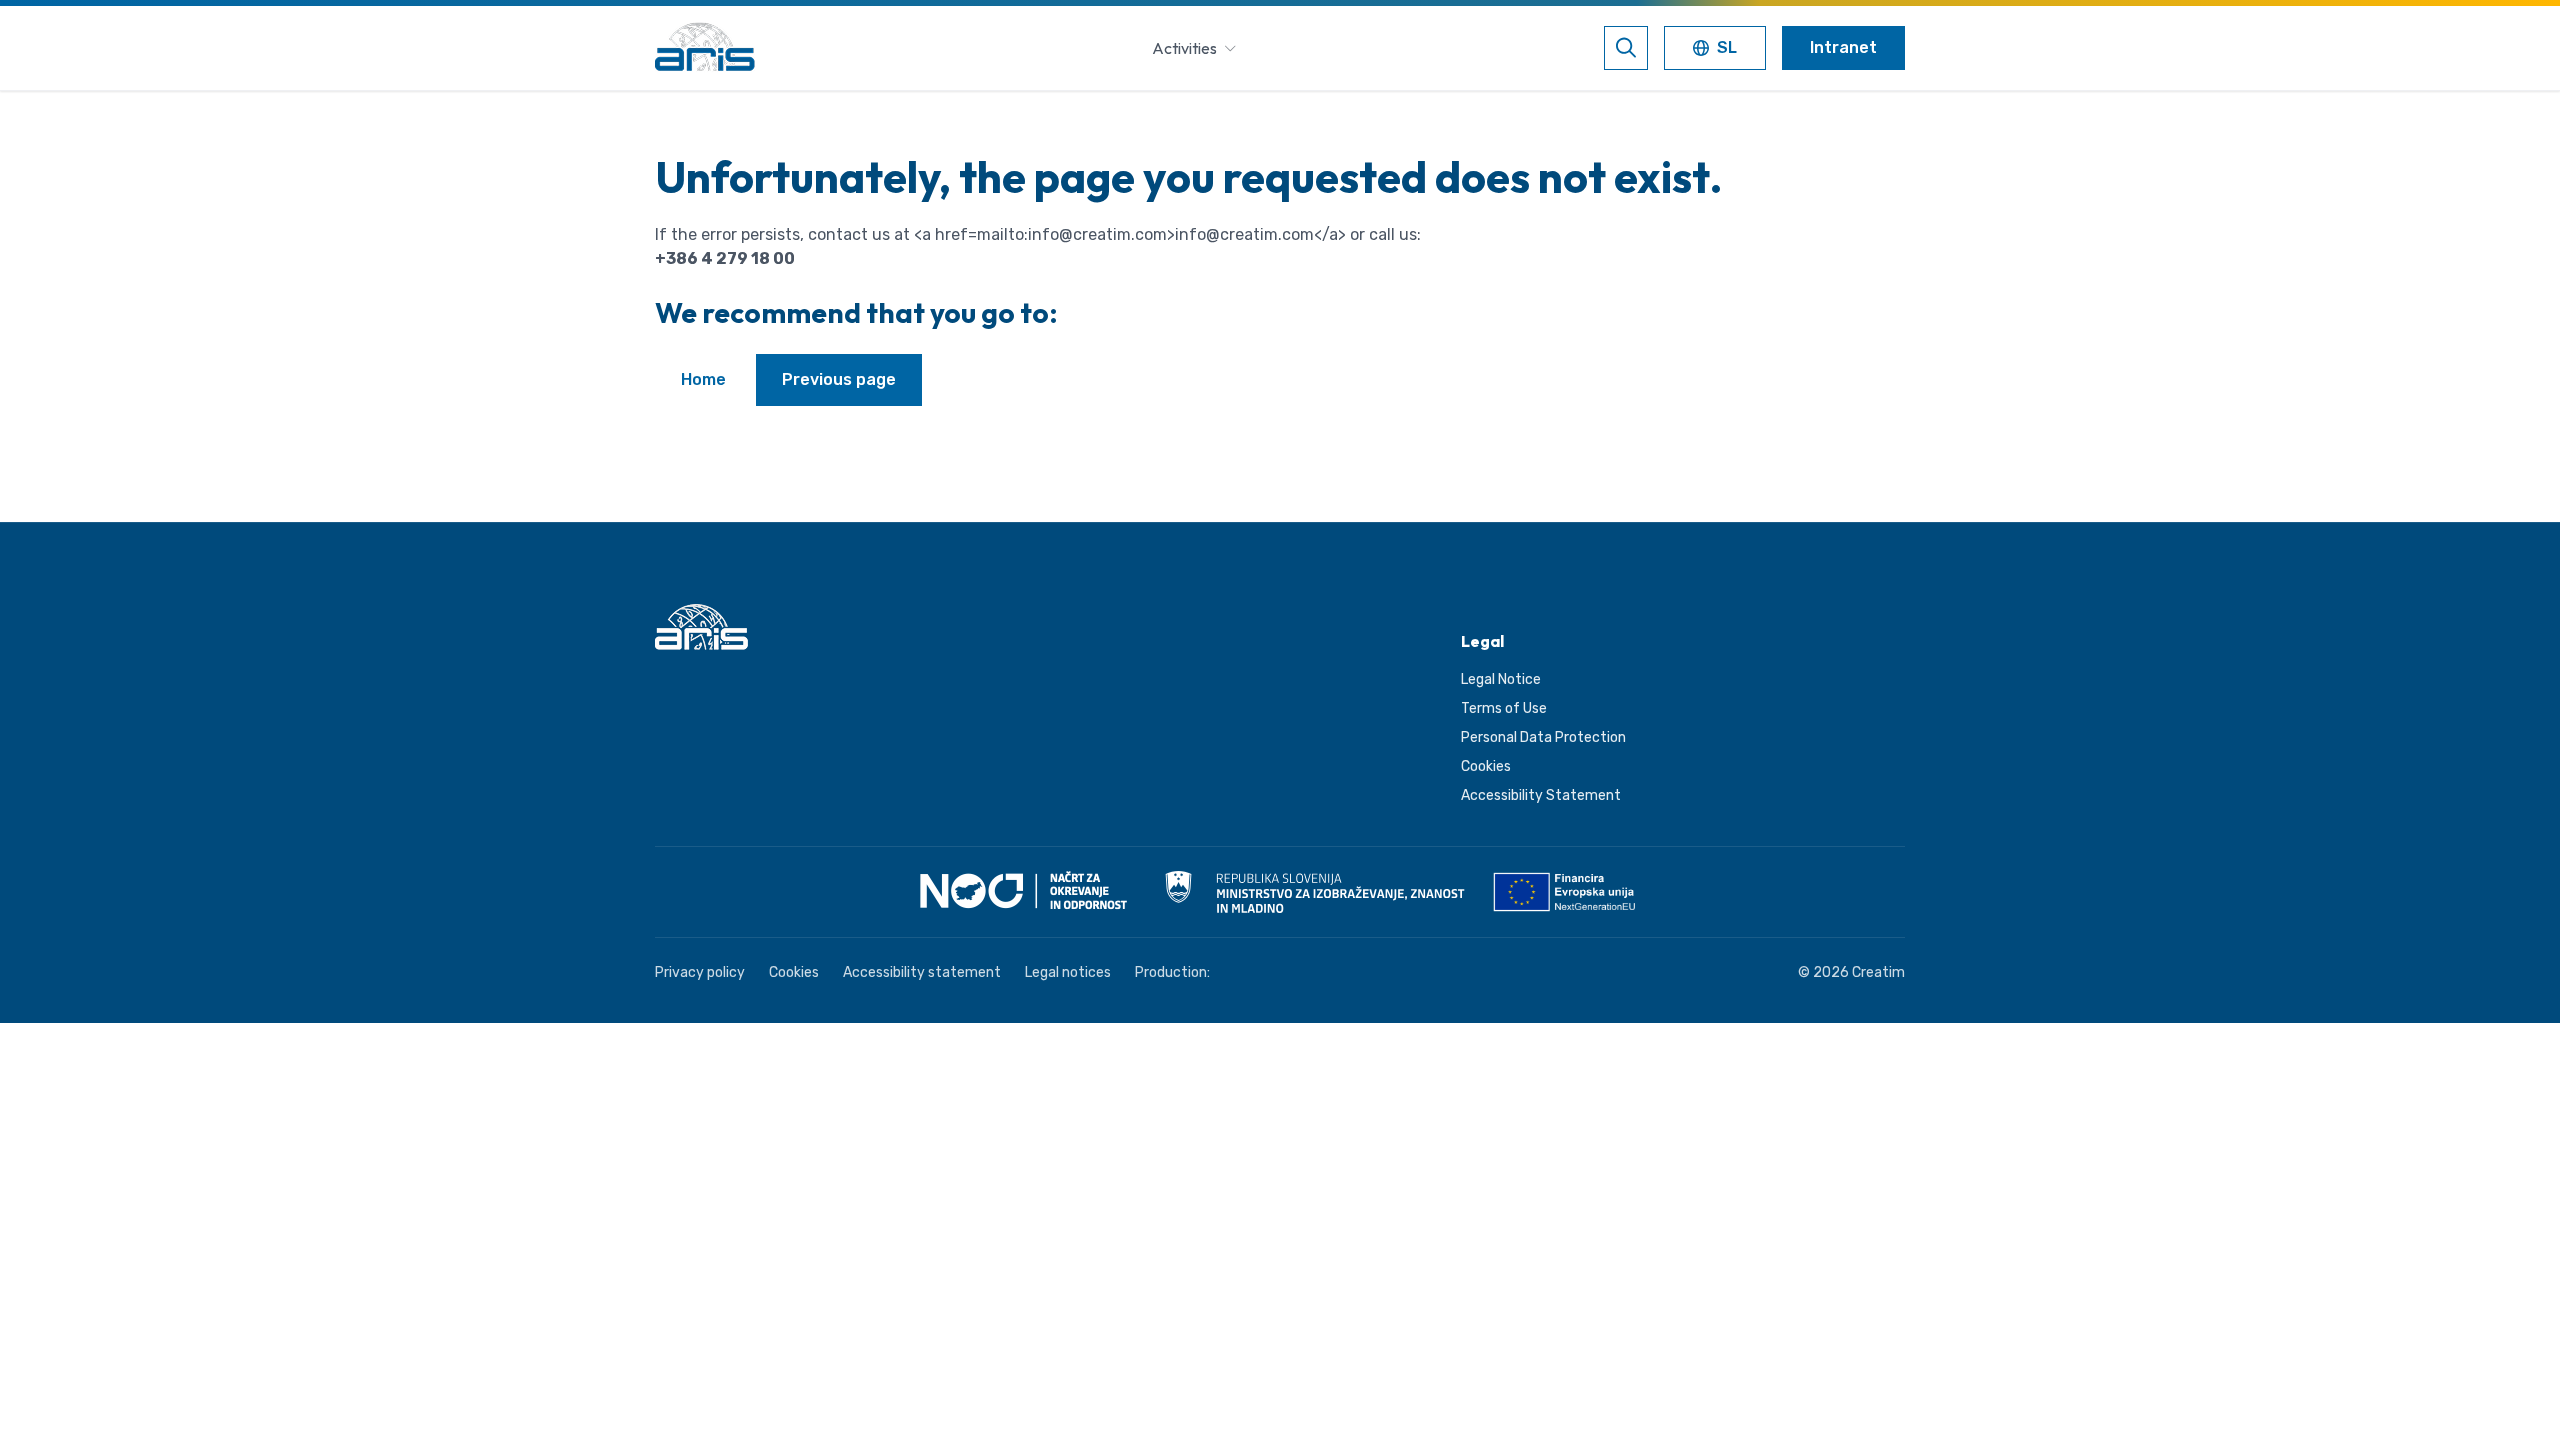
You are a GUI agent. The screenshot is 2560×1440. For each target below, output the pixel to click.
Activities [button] (1184, 48)
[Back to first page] (705, 48)
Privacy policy (700, 972)
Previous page (839, 379)
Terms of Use (1504, 708)
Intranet (1843, 47)
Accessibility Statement (1541, 795)
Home (703, 379)
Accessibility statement (922, 972)
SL (1729, 49)
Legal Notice (1501, 679)
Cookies (1486, 766)
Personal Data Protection (1543, 737)
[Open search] (1626, 48)
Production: (1172, 972)
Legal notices (1068, 972)
